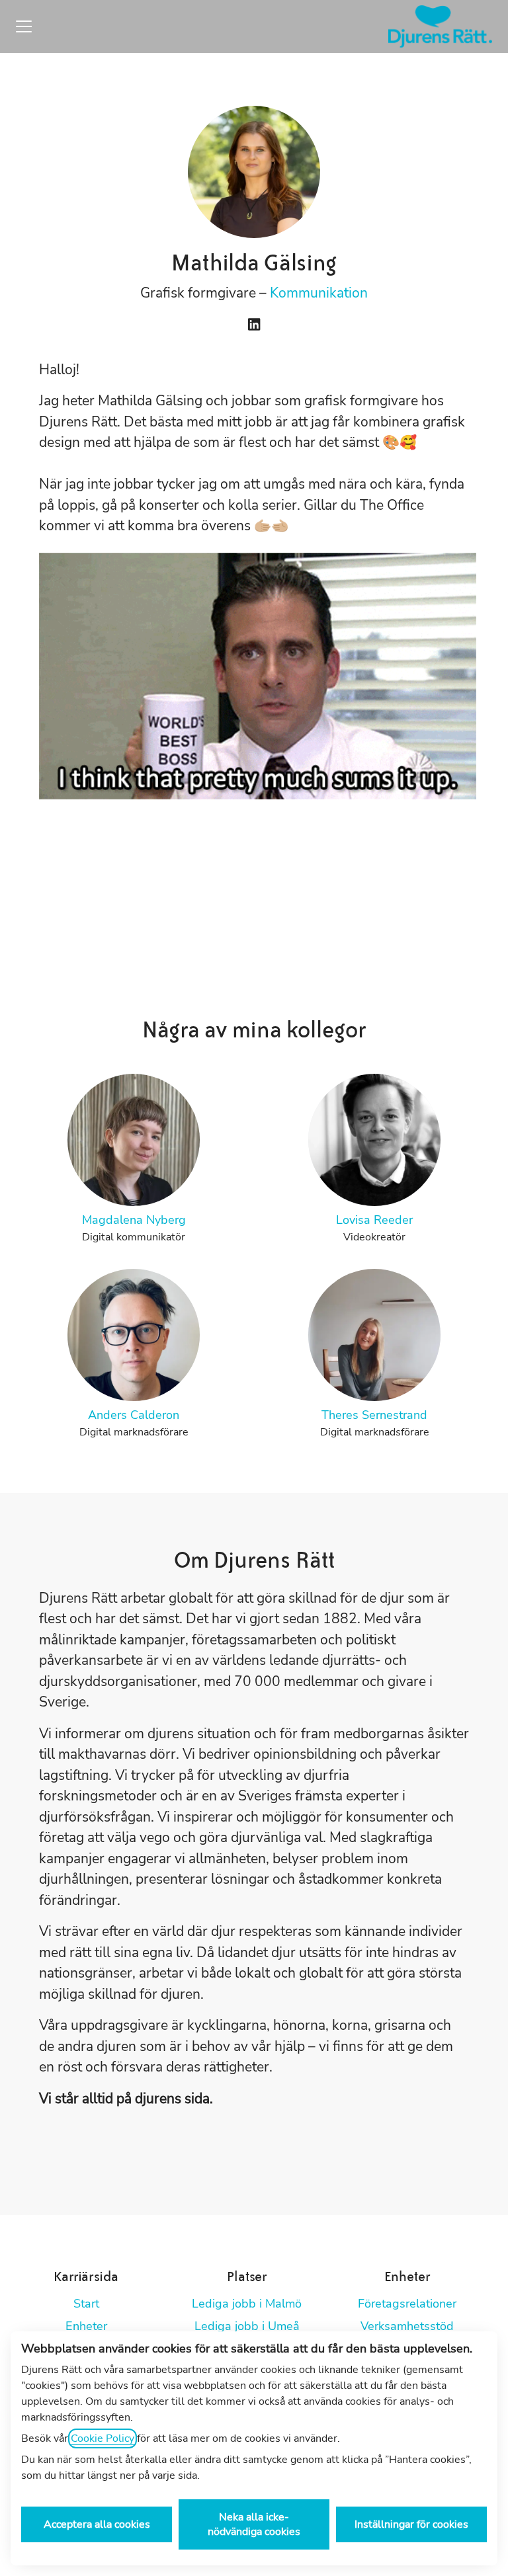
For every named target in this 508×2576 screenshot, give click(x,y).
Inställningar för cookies (411, 2524)
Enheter (86, 2326)
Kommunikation (319, 293)
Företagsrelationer (407, 2304)
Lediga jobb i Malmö (247, 2304)
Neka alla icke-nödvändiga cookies (254, 2524)
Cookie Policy (103, 2438)
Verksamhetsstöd (407, 2326)
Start (86, 2304)
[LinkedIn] (254, 326)
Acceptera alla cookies (97, 2524)
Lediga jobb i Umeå (247, 2326)
